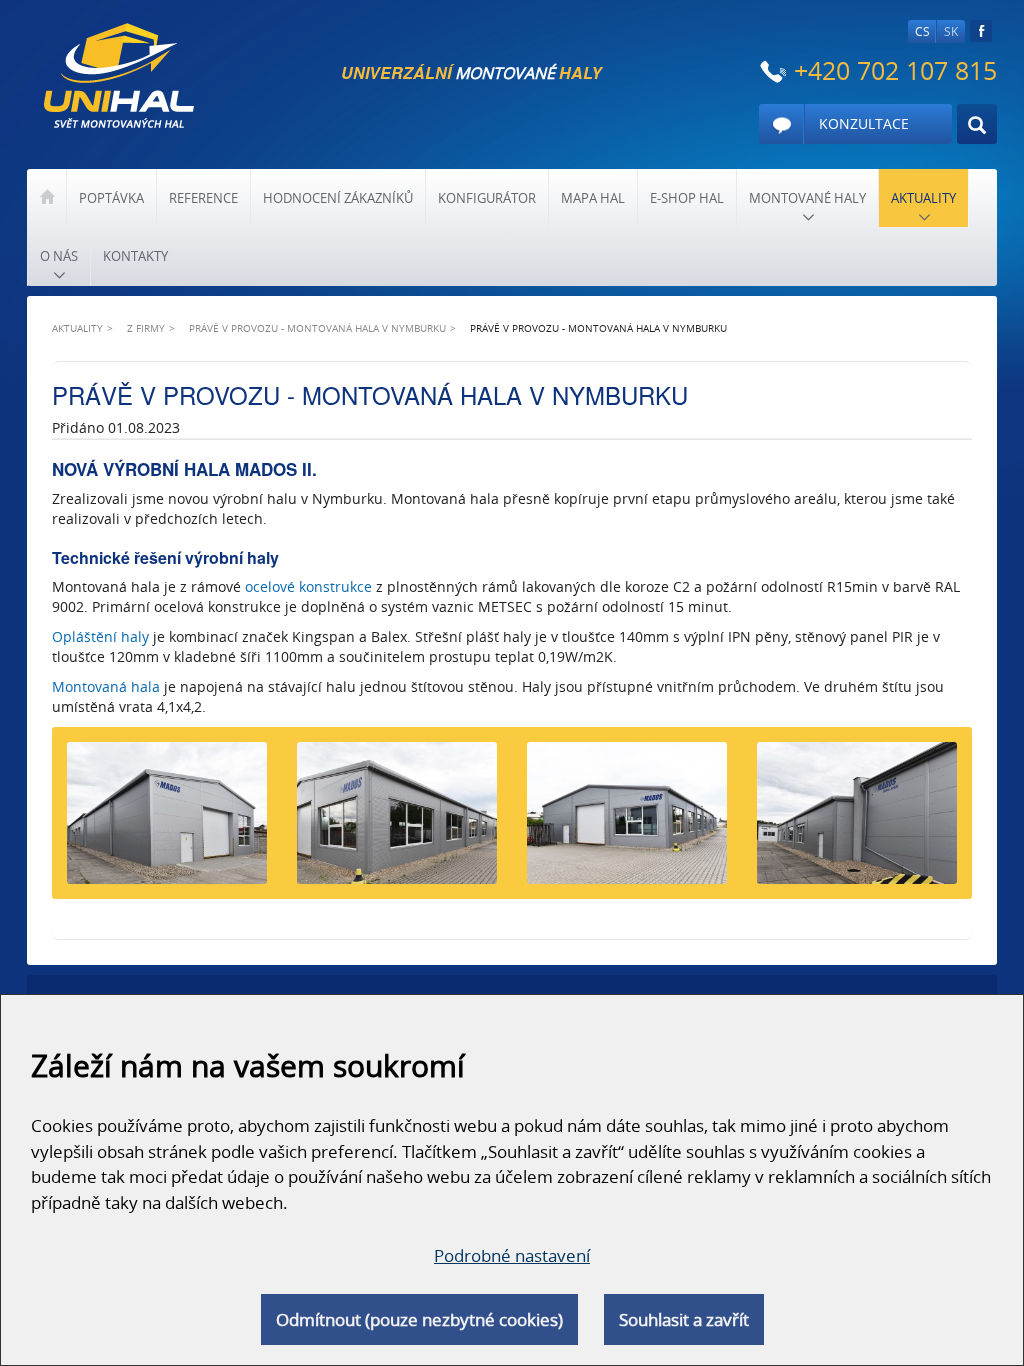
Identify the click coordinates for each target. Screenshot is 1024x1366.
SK (951, 31)
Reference (203, 198)
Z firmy (146, 328)
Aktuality (923, 198)
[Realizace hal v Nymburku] (857, 821)
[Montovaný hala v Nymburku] (397, 821)
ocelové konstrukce (308, 586)
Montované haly (807, 198)
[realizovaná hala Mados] (627, 821)
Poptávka (111, 198)
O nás (59, 256)
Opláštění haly (100, 636)
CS (922, 31)
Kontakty (135, 256)
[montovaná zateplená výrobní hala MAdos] (167, 821)
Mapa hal (593, 198)
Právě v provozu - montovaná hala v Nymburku (317, 328)
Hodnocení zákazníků (338, 198)
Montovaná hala (106, 686)
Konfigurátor (487, 198)
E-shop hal (687, 198)
